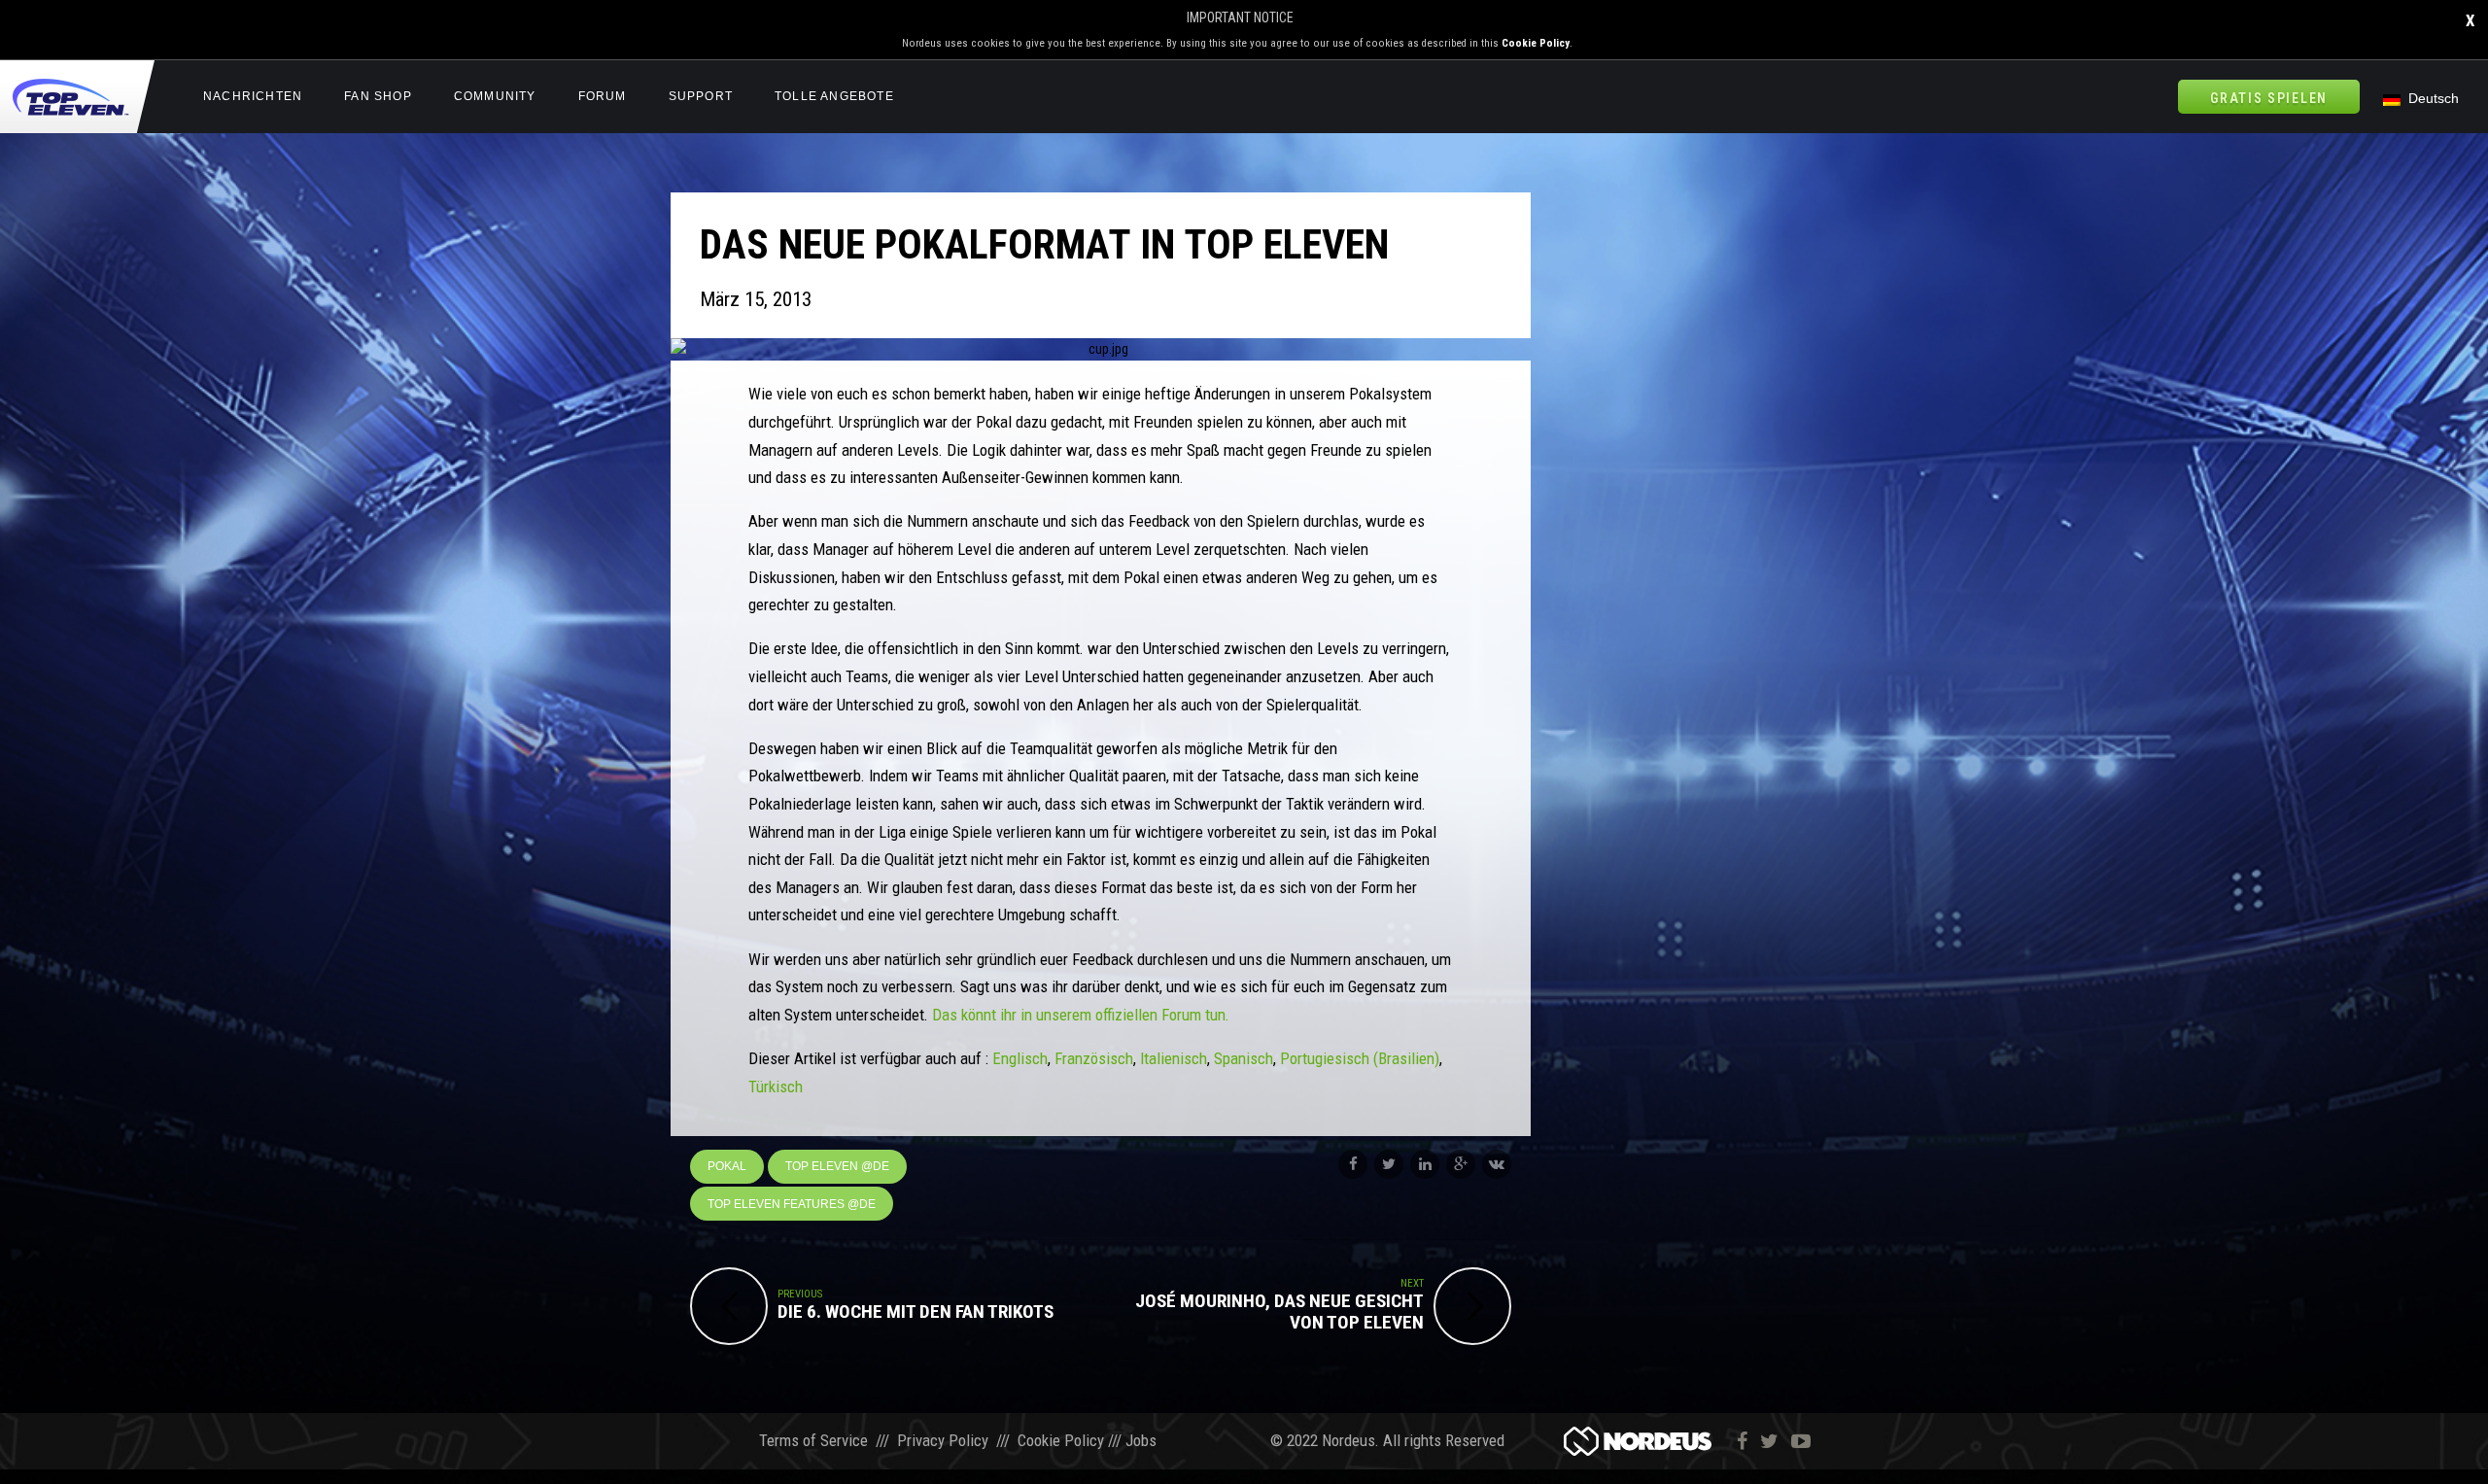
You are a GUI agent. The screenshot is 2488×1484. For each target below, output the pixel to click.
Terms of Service (813, 1440)
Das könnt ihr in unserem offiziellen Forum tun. (1081, 1015)
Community (495, 96)
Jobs (1141, 1440)
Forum (603, 96)
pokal (727, 1166)
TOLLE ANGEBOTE (834, 96)
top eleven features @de (792, 1204)
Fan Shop (378, 96)
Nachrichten (253, 96)
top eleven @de (837, 1166)
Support (701, 96)
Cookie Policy (1536, 43)
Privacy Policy (943, 1440)
